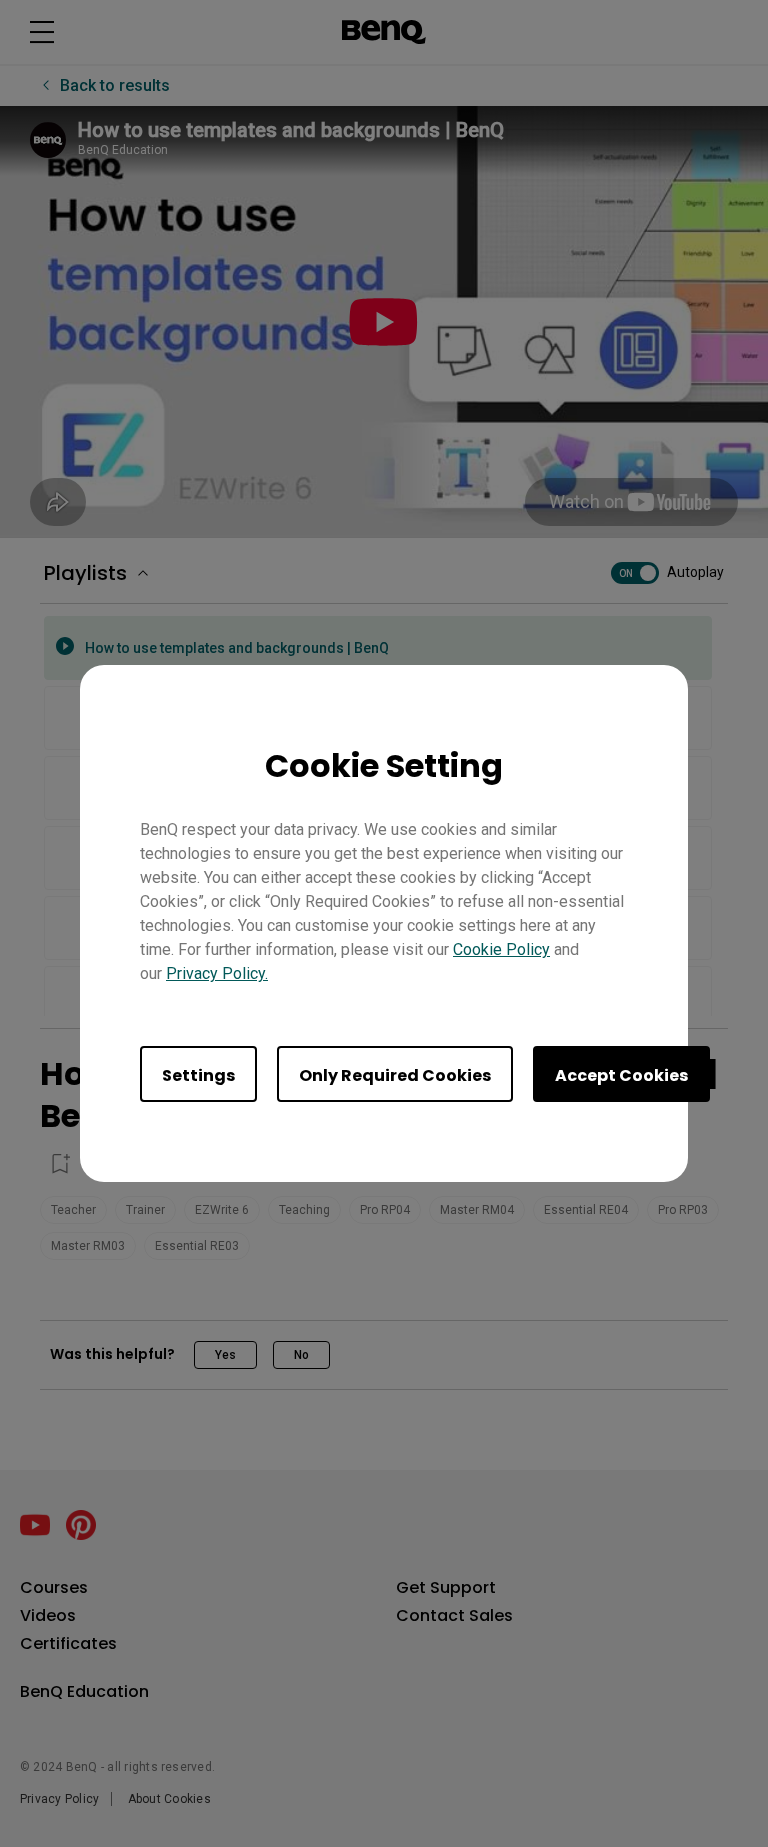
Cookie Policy (501, 949)
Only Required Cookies (395, 1075)
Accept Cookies (621, 1075)
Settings (198, 1075)
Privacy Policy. (217, 973)
